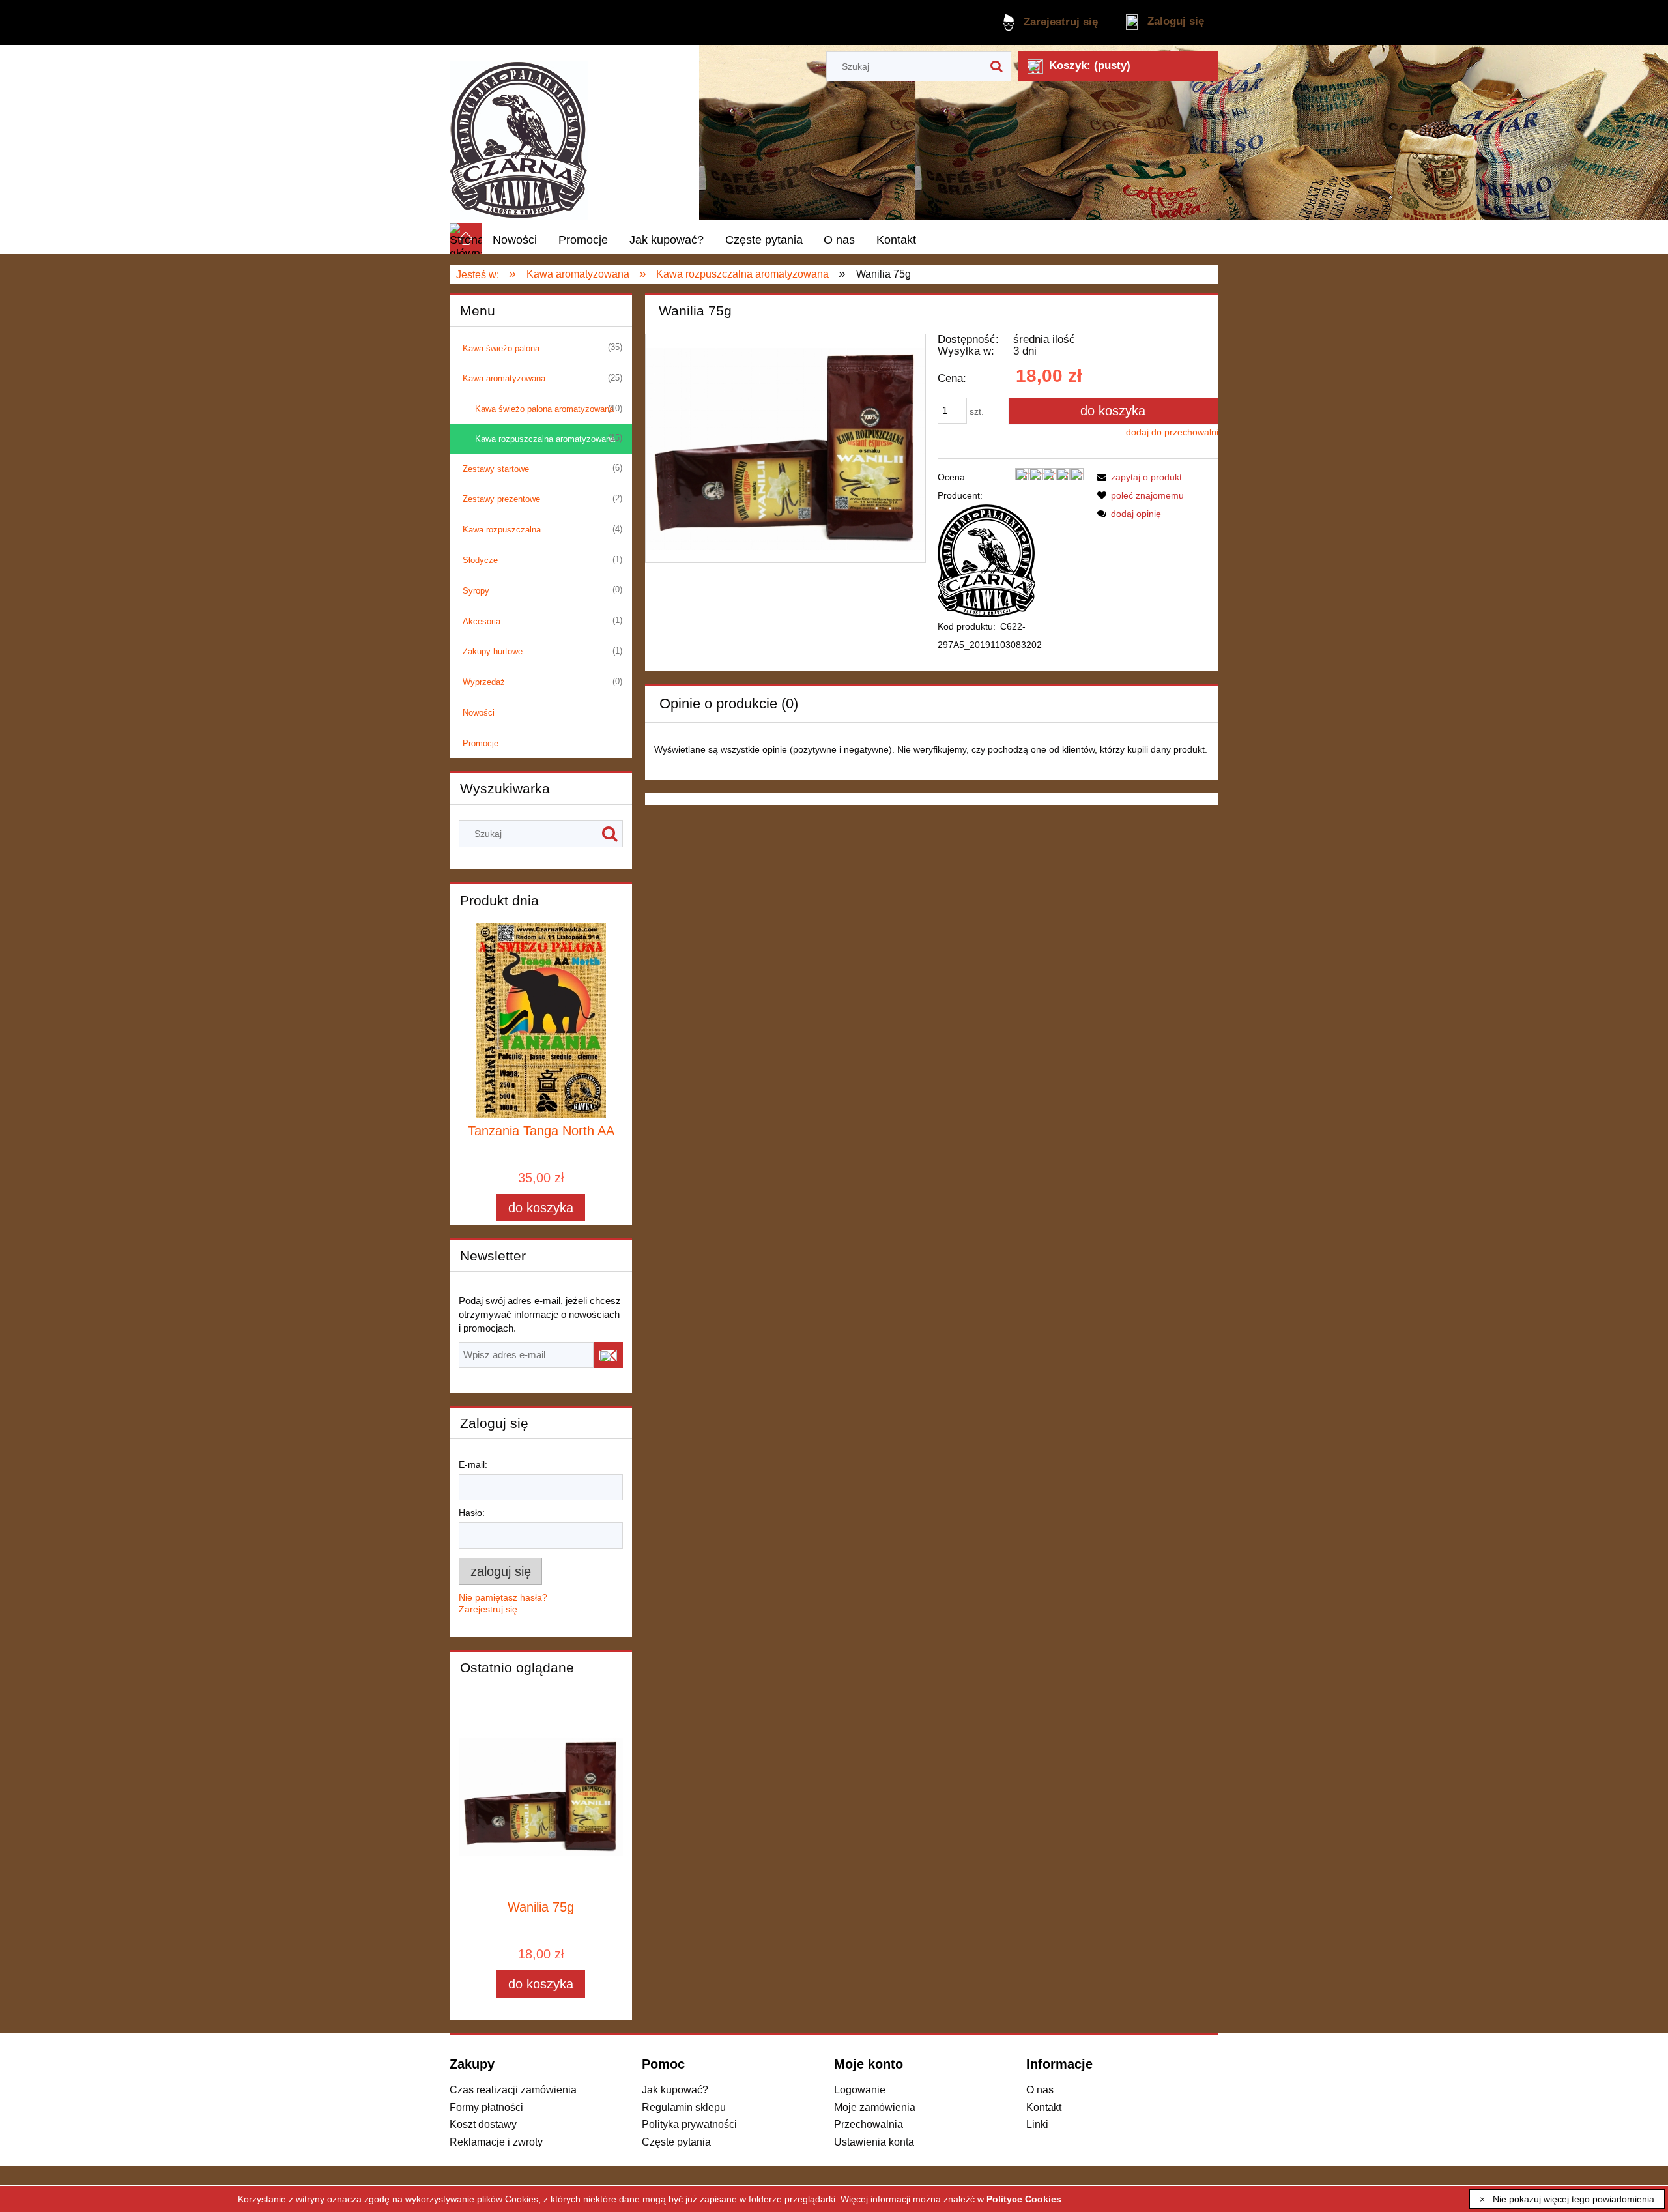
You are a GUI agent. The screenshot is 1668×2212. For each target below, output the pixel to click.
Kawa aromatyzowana (504, 378)
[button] (1137, 477)
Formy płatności (486, 2107)
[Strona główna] (519, 134)
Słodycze (480, 560)
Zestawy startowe (496, 469)
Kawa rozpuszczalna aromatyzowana (545, 439)
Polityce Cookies (1024, 2199)
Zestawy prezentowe (501, 499)
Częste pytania (676, 2142)
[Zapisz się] (608, 1355)
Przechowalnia (869, 2124)
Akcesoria (482, 621)
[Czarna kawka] (986, 560)
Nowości (479, 713)
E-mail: (473, 1464)
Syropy (476, 591)
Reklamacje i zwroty (496, 2142)
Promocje (481, 743)
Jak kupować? (675, 2089)
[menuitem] (515, 240)
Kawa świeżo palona (501, 348)
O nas (1040, 2089)
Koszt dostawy (483, 2124)
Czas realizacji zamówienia (513, 2089)
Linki (1037, 2124)
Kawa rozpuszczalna (502, 530)
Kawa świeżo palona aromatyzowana (544, 409)
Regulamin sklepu (684, 2107)
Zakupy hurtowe (493, 651)
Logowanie (860, 2089)
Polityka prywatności (689, 2124)
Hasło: (472, 1513)
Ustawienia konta (874, 2142)
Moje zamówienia (875, 2107)
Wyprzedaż (484, 682)
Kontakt (1044, 2107)
